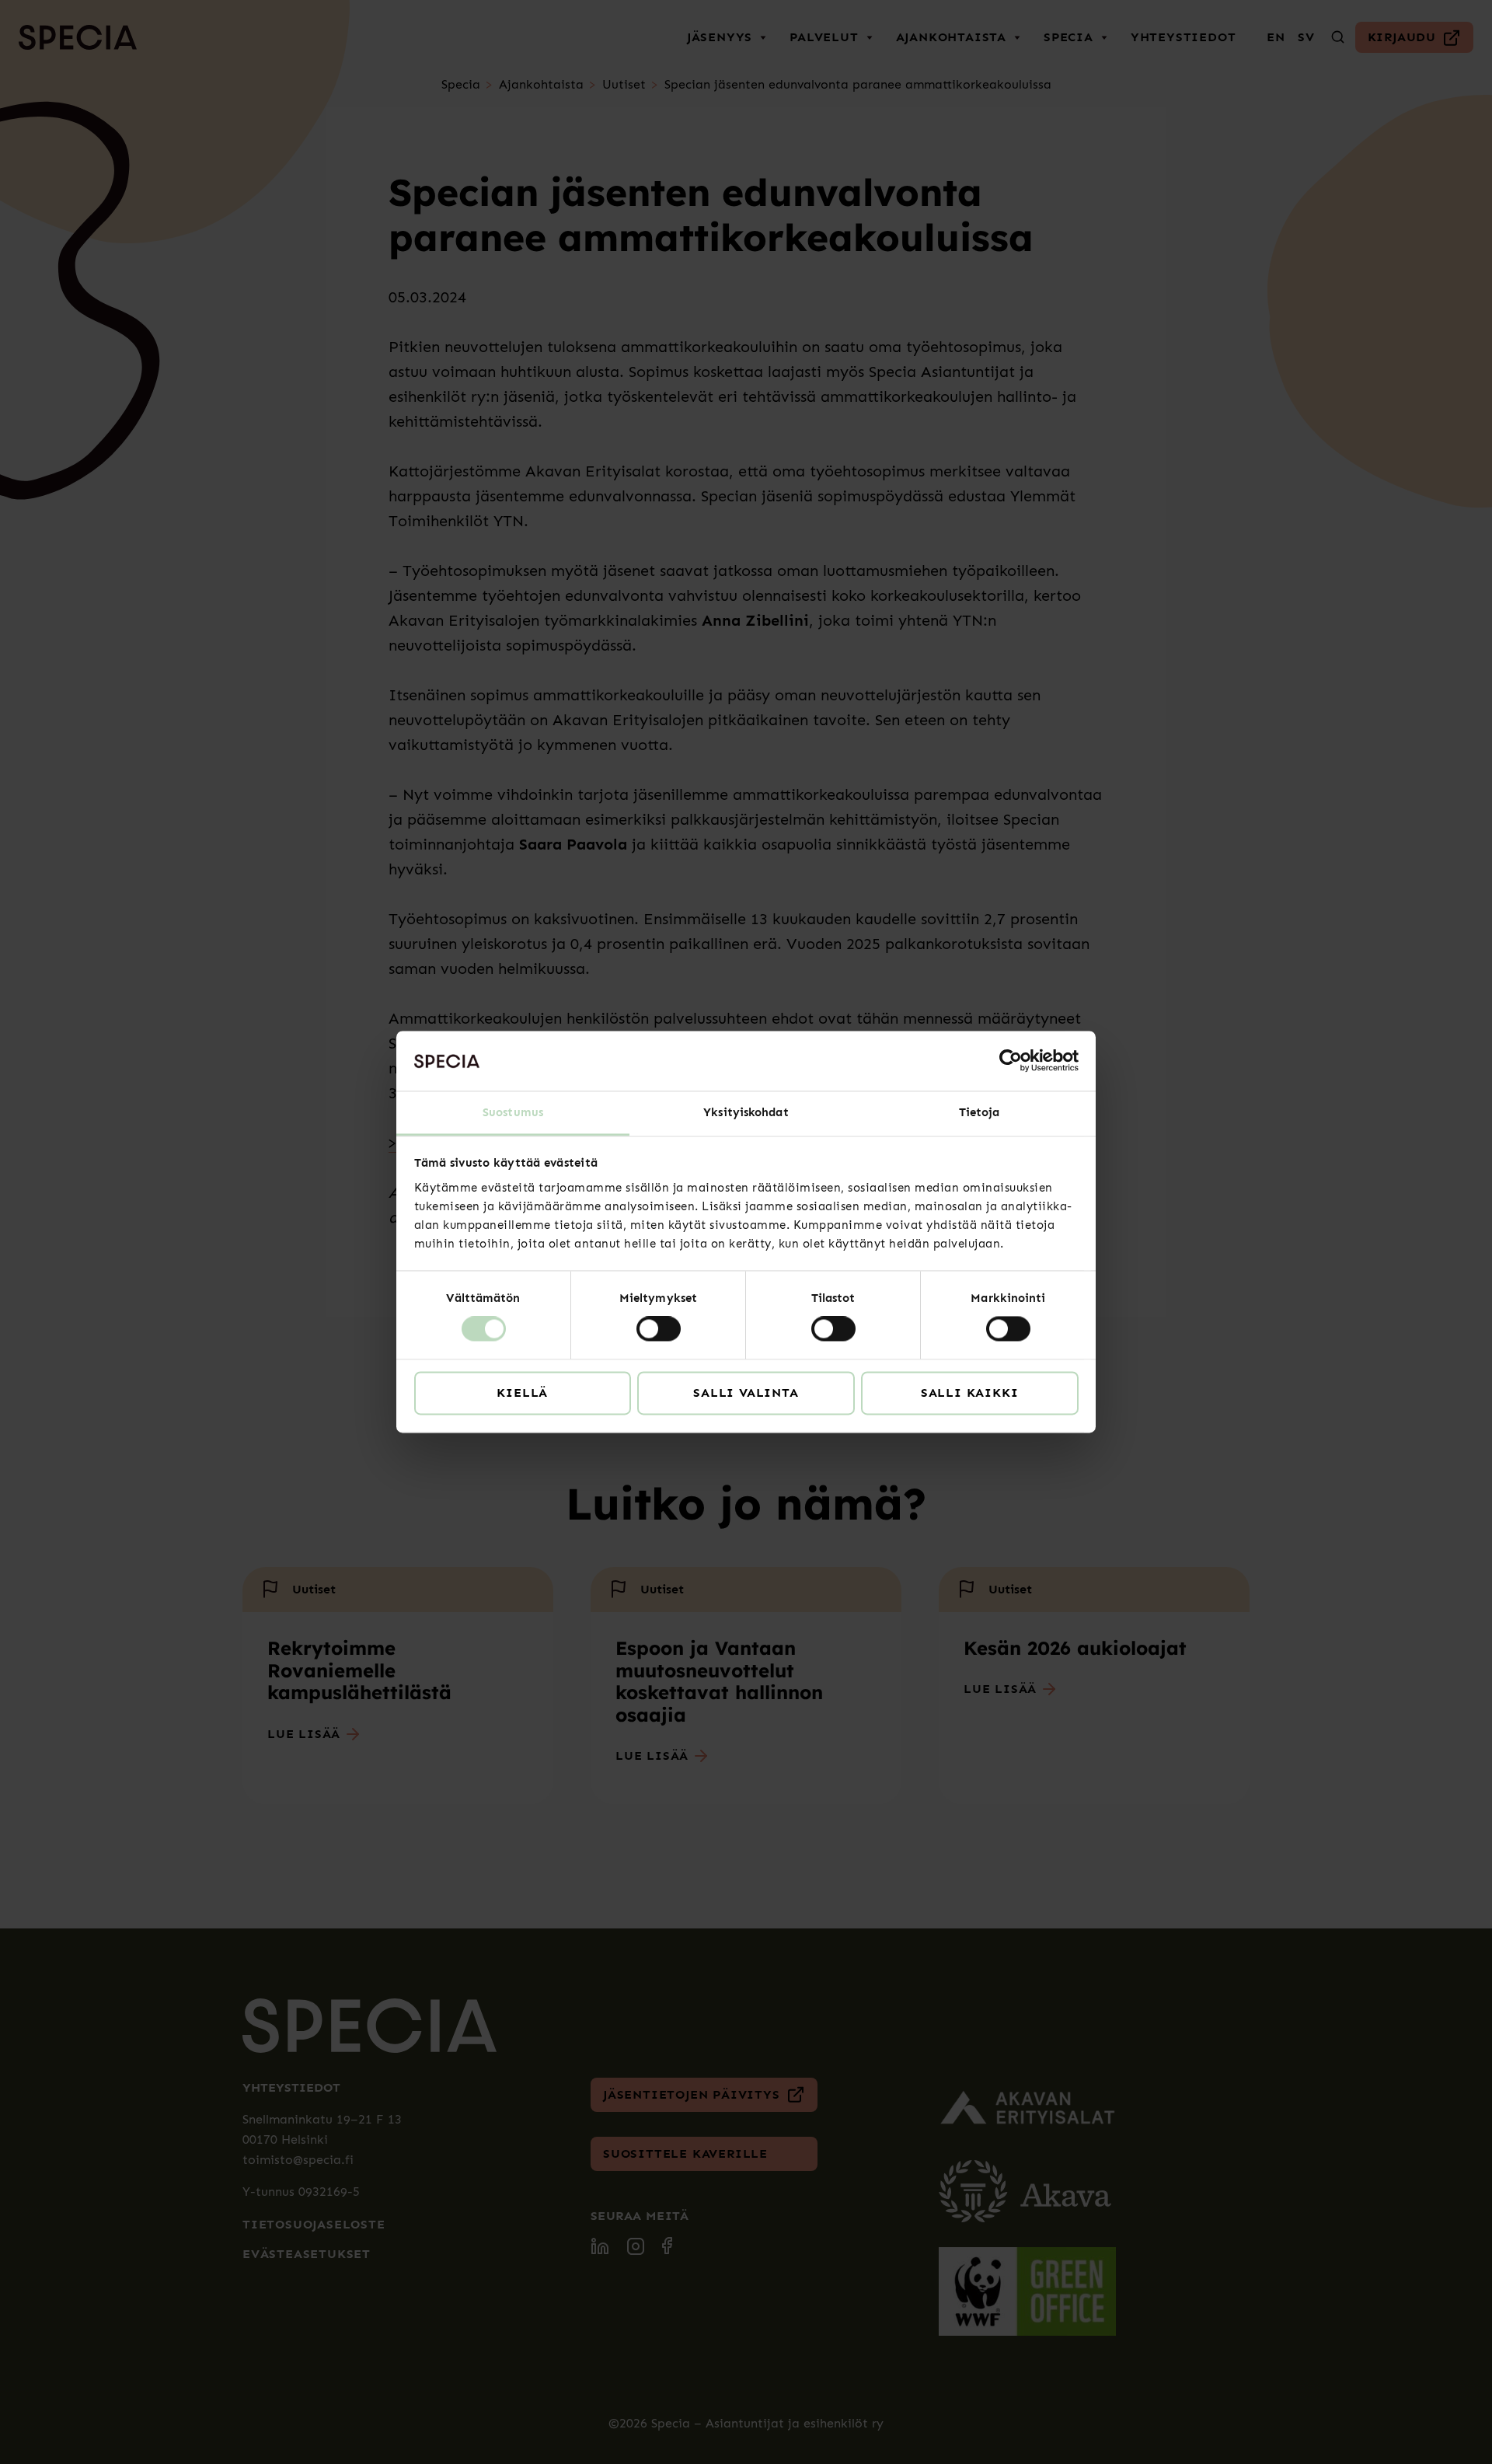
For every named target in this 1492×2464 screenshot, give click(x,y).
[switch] (659, 1329)
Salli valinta (746, 1393)
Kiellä (522, 1393)
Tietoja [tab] (980, 1112)
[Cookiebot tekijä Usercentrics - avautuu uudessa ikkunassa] (1011, 1061)
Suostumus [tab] (513, 1112)
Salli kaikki (970, 1393)
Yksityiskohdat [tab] (746, 1112)
